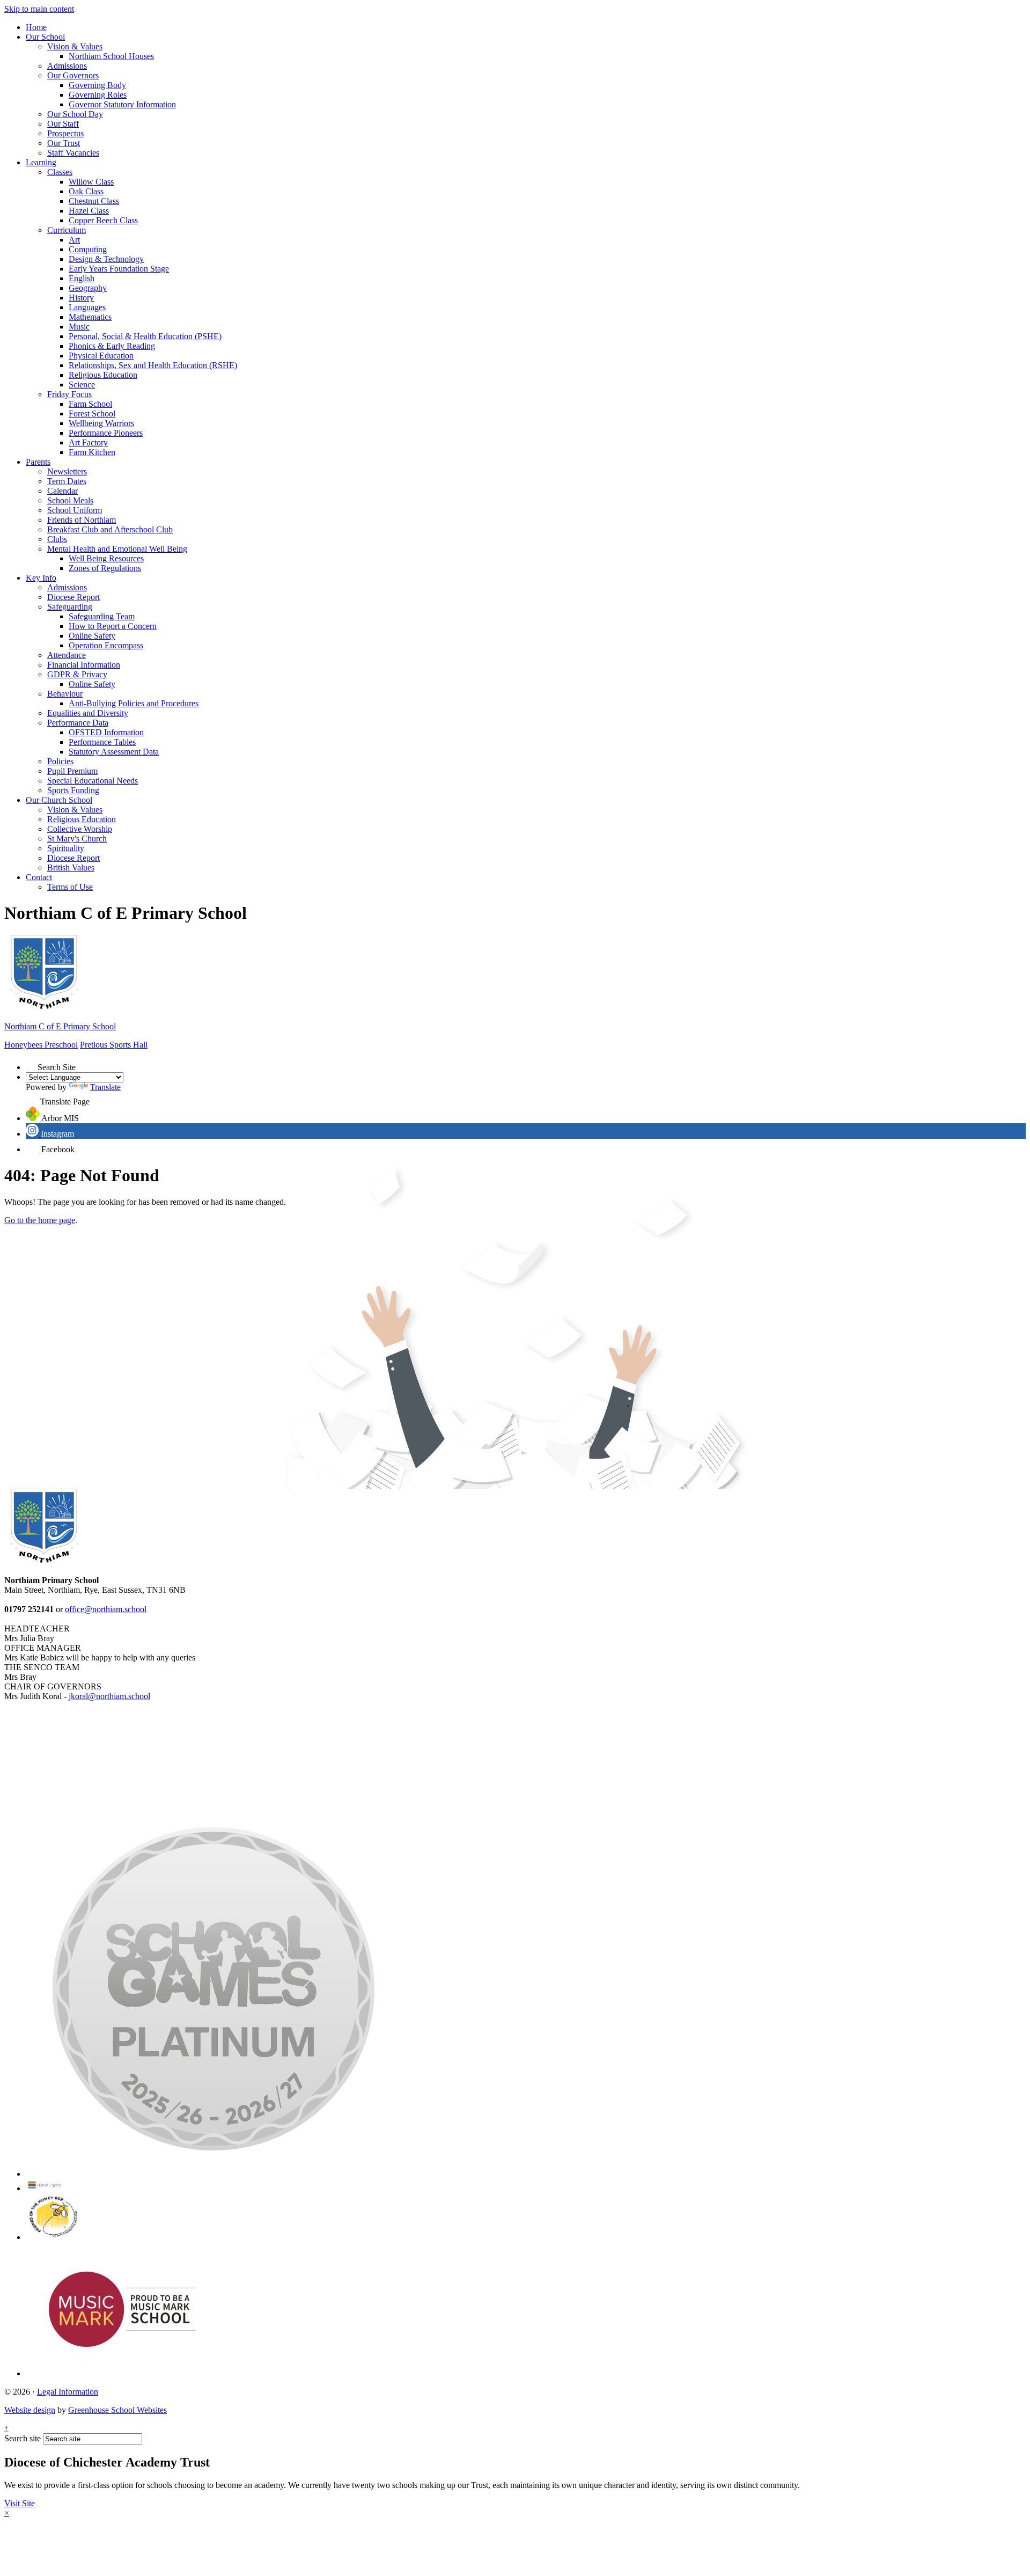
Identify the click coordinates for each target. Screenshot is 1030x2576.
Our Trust (64, 143)
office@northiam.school (106, 1609)
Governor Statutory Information (122, 104)
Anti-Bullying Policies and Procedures (134, 703)
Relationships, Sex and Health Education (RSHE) (153, 365)
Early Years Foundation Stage (119, 269)
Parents (38, 462)
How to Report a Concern (113, 626)
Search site (23, 2438)
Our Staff (63, 124)
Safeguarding (70, 607)
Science (82, 385)
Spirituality (66, 848)
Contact (39, 877)
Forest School (92, 414)
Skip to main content (39, 9)
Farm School (90, 404)
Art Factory (88, 442)
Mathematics (90, 317)
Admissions (67, 66)
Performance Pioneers (106, 433)
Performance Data (78, 723)
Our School (45, 37)
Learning (41, 162)
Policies (60, 761)
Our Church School (59, 800)
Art (74, 240)
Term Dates (67, 481)
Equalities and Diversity (88, 713)
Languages (87, 307)
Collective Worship (80, 829)
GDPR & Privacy (77, 674)
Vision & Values (75, 46)
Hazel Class (89, 211)
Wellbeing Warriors (101, 423)
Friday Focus (69, 394)
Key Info (41, 578)
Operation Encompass (106, 645)
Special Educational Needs (93, 781)
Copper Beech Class (103, 220)
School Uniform (75, 510)
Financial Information (84, 665)
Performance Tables (102, 742)
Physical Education (101, 356)
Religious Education (103, 375)
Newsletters (67, 471)
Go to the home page (40, 1220)
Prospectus (65, 133)
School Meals (70, 500)
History (81, 298)
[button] (32, 1064)
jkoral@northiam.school (109, 1696)
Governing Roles (98, 95)
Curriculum (67, 230)
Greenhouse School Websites (117, 2410)
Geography (88, 288)
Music (79, 327)
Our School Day (75, 114)
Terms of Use (70, 887)
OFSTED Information (106, 732)
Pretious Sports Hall (114, 1045)
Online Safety (92, 636)
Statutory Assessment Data (114, 752)
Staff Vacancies (73, 153)
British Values (71, 868)
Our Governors (73, 75)
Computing (88, 249)
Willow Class (91, 182)
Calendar (62, 491)
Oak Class (86, 191)
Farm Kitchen (92, 452)
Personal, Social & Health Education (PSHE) (145, 336)
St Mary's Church (77, 839)
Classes (60, 172)
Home (36, 27)
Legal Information (68, 2392)
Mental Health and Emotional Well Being (117, 549)
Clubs (57, 539)
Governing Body (97, 85)
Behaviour (65, 694)
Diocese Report (73, 597)
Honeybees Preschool (41, 1045)
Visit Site (20, 2503)
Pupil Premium (72, 771)
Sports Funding (73, 790)
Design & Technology (106, 259)
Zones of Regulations (105, 568)
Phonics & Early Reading (112, 346)
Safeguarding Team (102, 616)
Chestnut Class (94, 201)
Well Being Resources (106, 558)
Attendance (67, 655)
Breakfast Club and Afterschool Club (110, 529)
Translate (105, 1087)
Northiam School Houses (111, 56)
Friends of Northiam (82, 520)
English (82, 278)
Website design (30, 2410)
